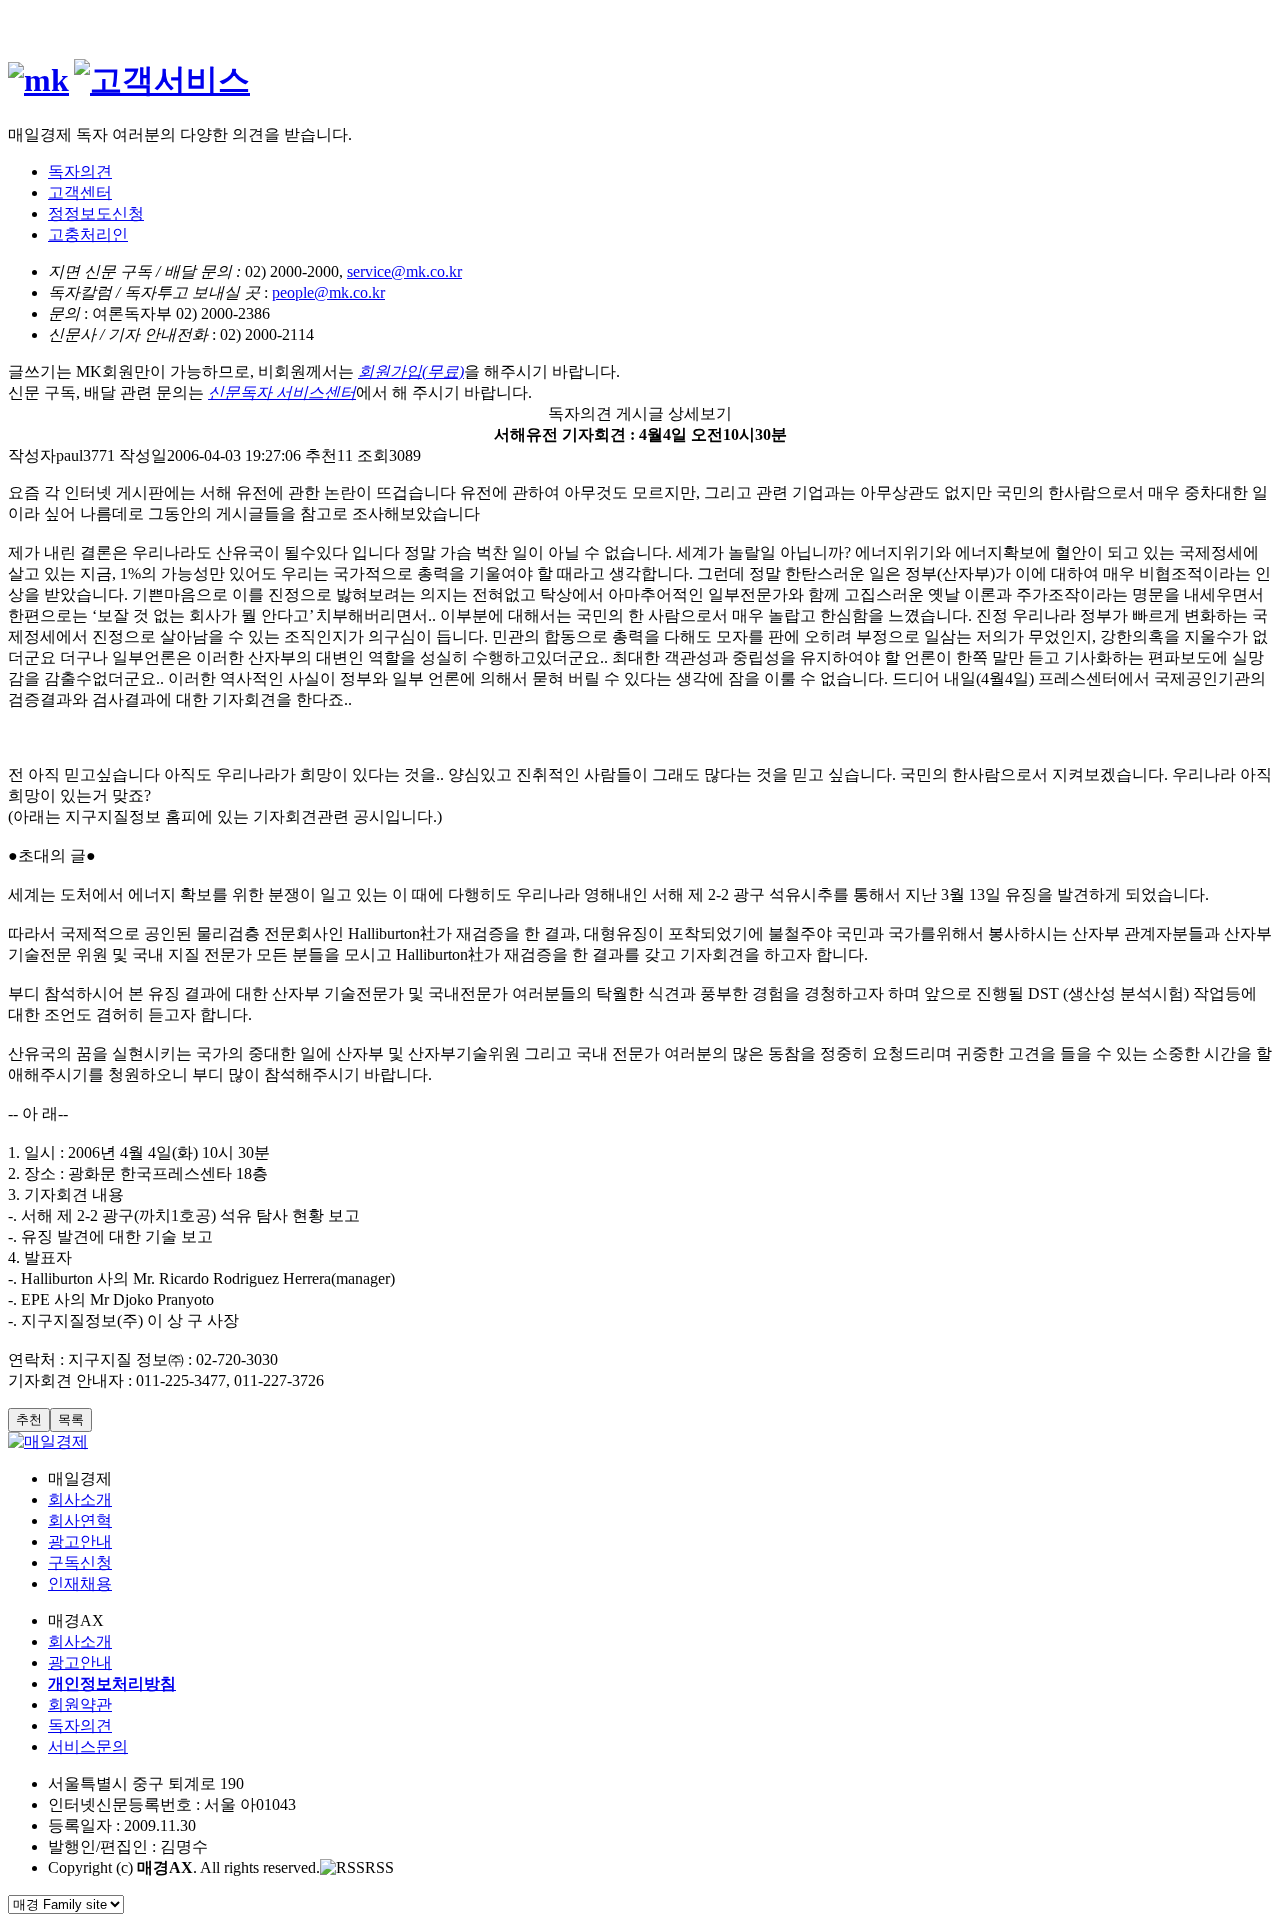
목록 (71, 1419)
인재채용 (80, 1583)
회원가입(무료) (411, 371)
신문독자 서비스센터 (282, 392)
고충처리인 (88, 234)
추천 (29, 1419)
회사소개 (80, 1499)
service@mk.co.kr (404, 271)
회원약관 (80, 1704)
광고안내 (80, 1541)
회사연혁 (80, 1520)
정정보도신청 (96, 213)
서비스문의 (88, 1746)
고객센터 (80, 192)
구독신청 (80, 1562)
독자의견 (80, 171)
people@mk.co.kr (328, 292)
